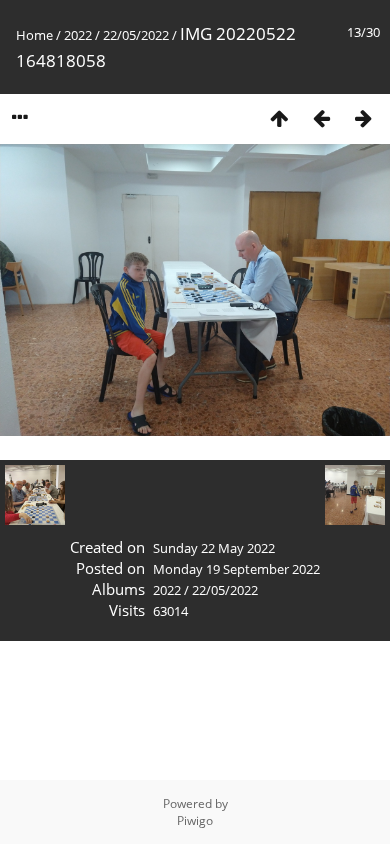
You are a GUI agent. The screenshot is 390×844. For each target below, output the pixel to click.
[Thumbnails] (279, 117)
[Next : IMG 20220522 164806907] (363, 117)
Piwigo (195, 820)
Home (34, 35)
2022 (78, 35)
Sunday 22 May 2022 (214, 548)
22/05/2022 (136, 35)
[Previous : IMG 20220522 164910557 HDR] (321, 117)
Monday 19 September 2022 (236, 569)
